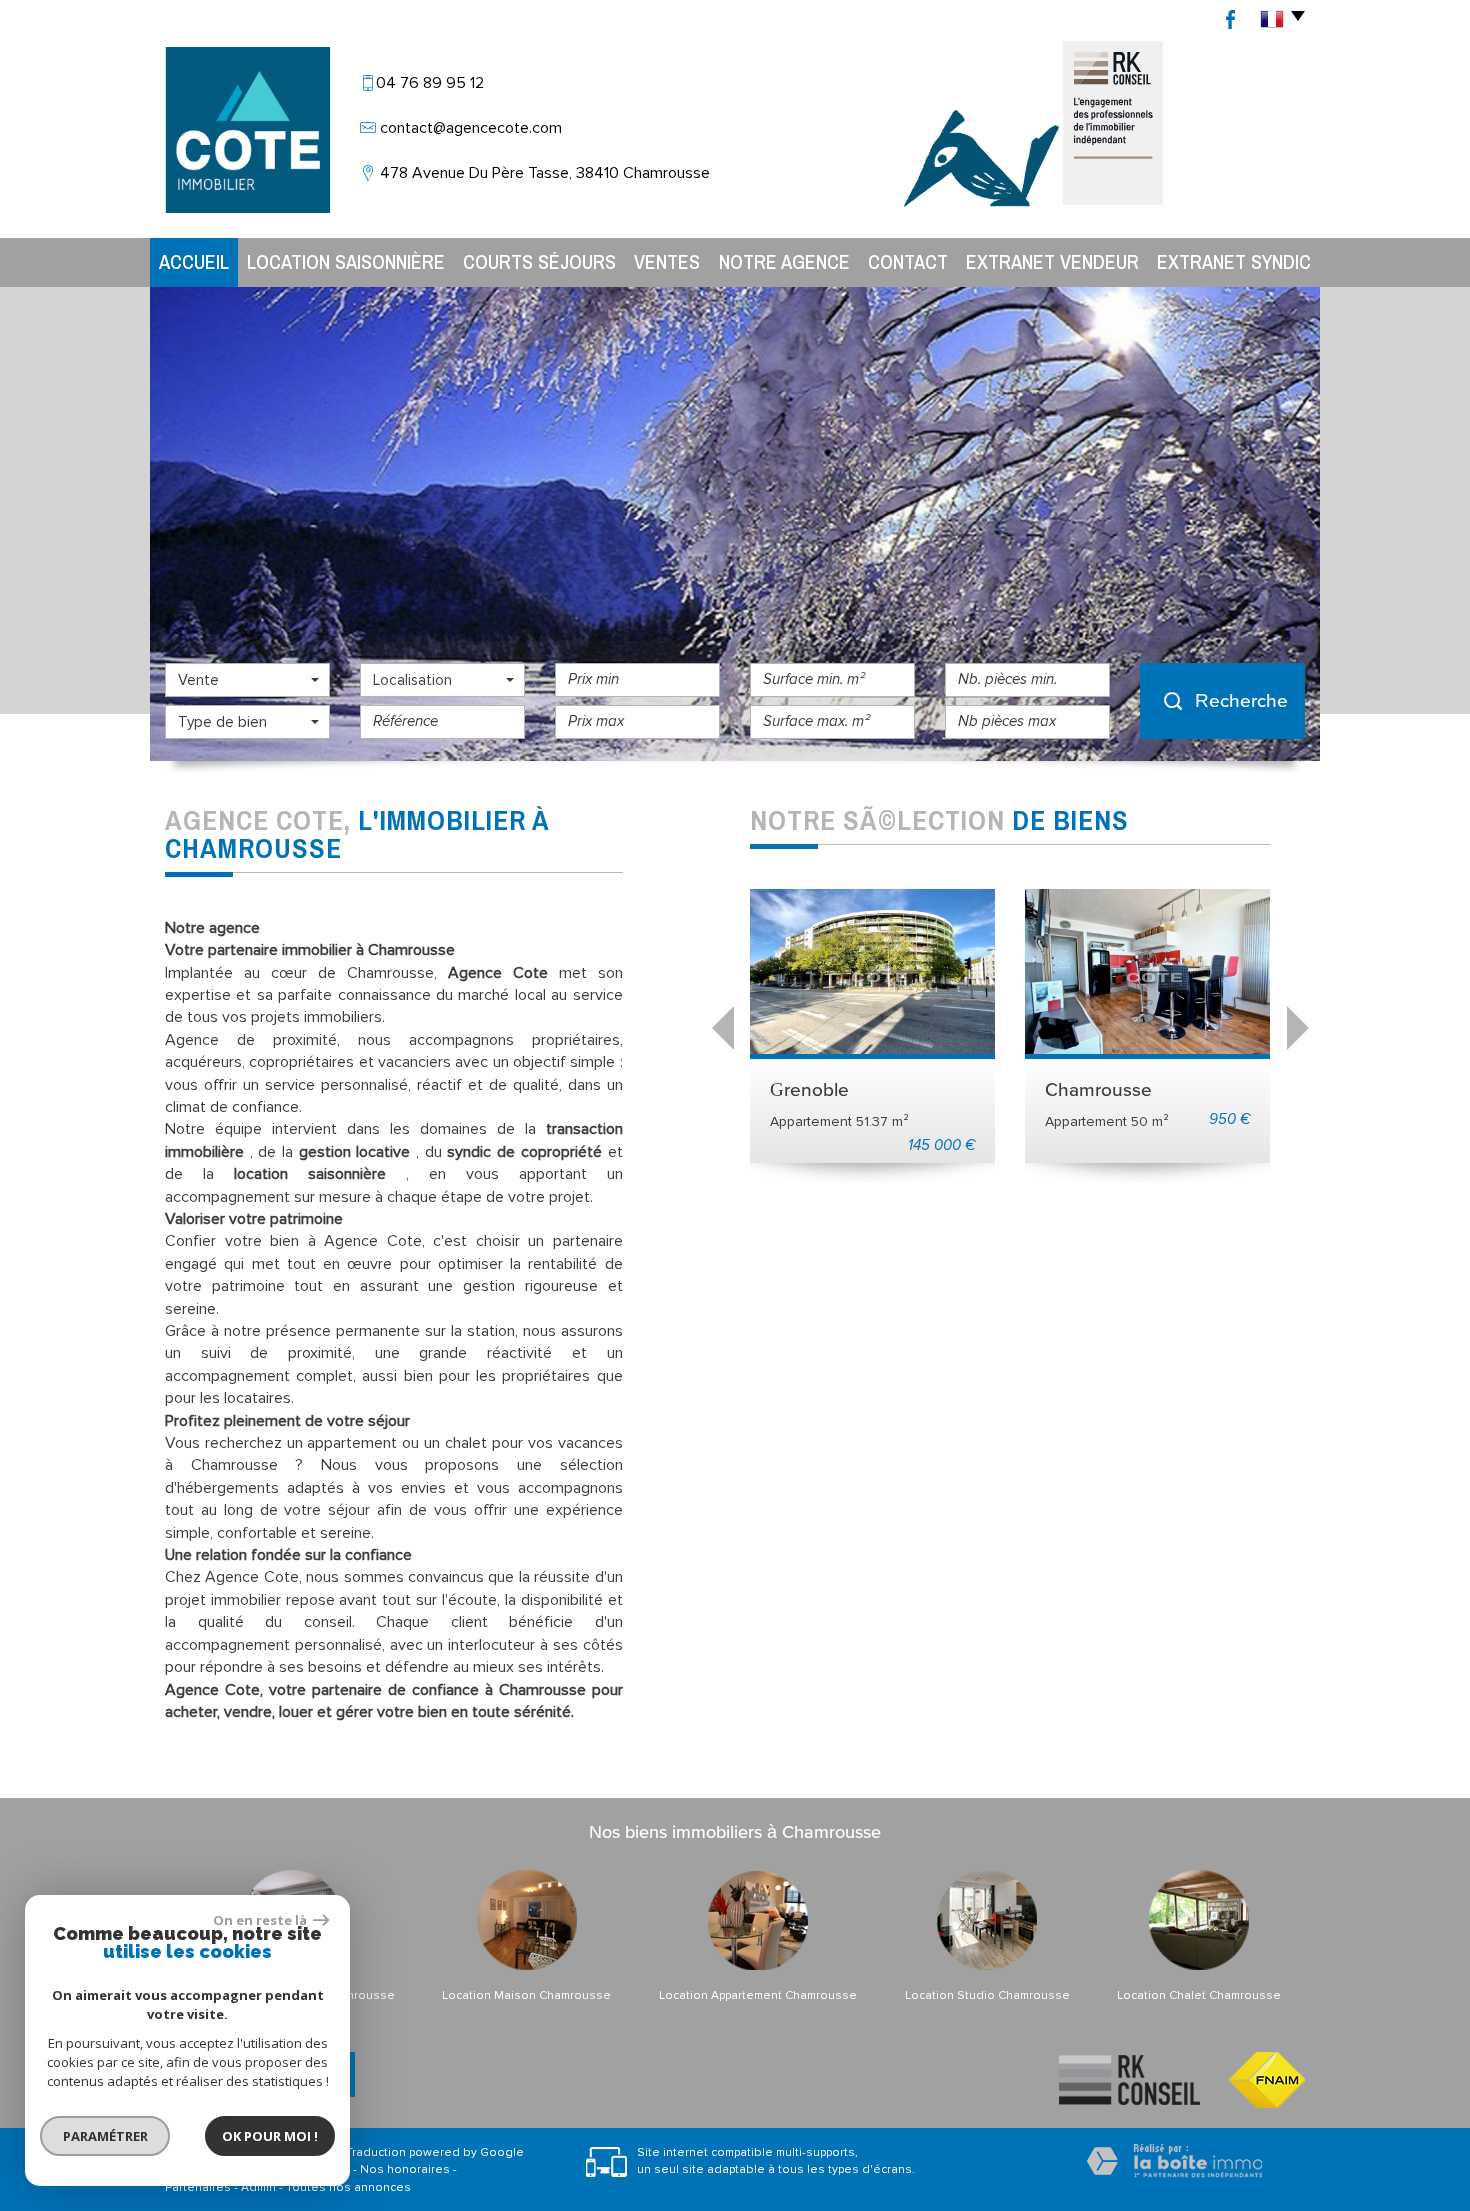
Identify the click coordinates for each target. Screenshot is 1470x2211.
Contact (908, 261)
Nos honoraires (405, 2169)
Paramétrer (105, 2136)
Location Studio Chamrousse (987, 1996)
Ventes (667, 261)
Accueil (194, 261)
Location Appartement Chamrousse (758, 1996)
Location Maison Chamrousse (526, 1996)
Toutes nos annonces (348, 2187)
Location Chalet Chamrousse (1199, 1996)
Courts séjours (539, 261)
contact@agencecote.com (471, 128)
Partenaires (198, 2187)
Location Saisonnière (346, 261)
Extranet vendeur (1052, 261)
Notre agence (784, 261)
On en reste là (261, 1920)
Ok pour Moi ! (270, 2136)
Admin (258, 2187)
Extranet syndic (1234, 261)
